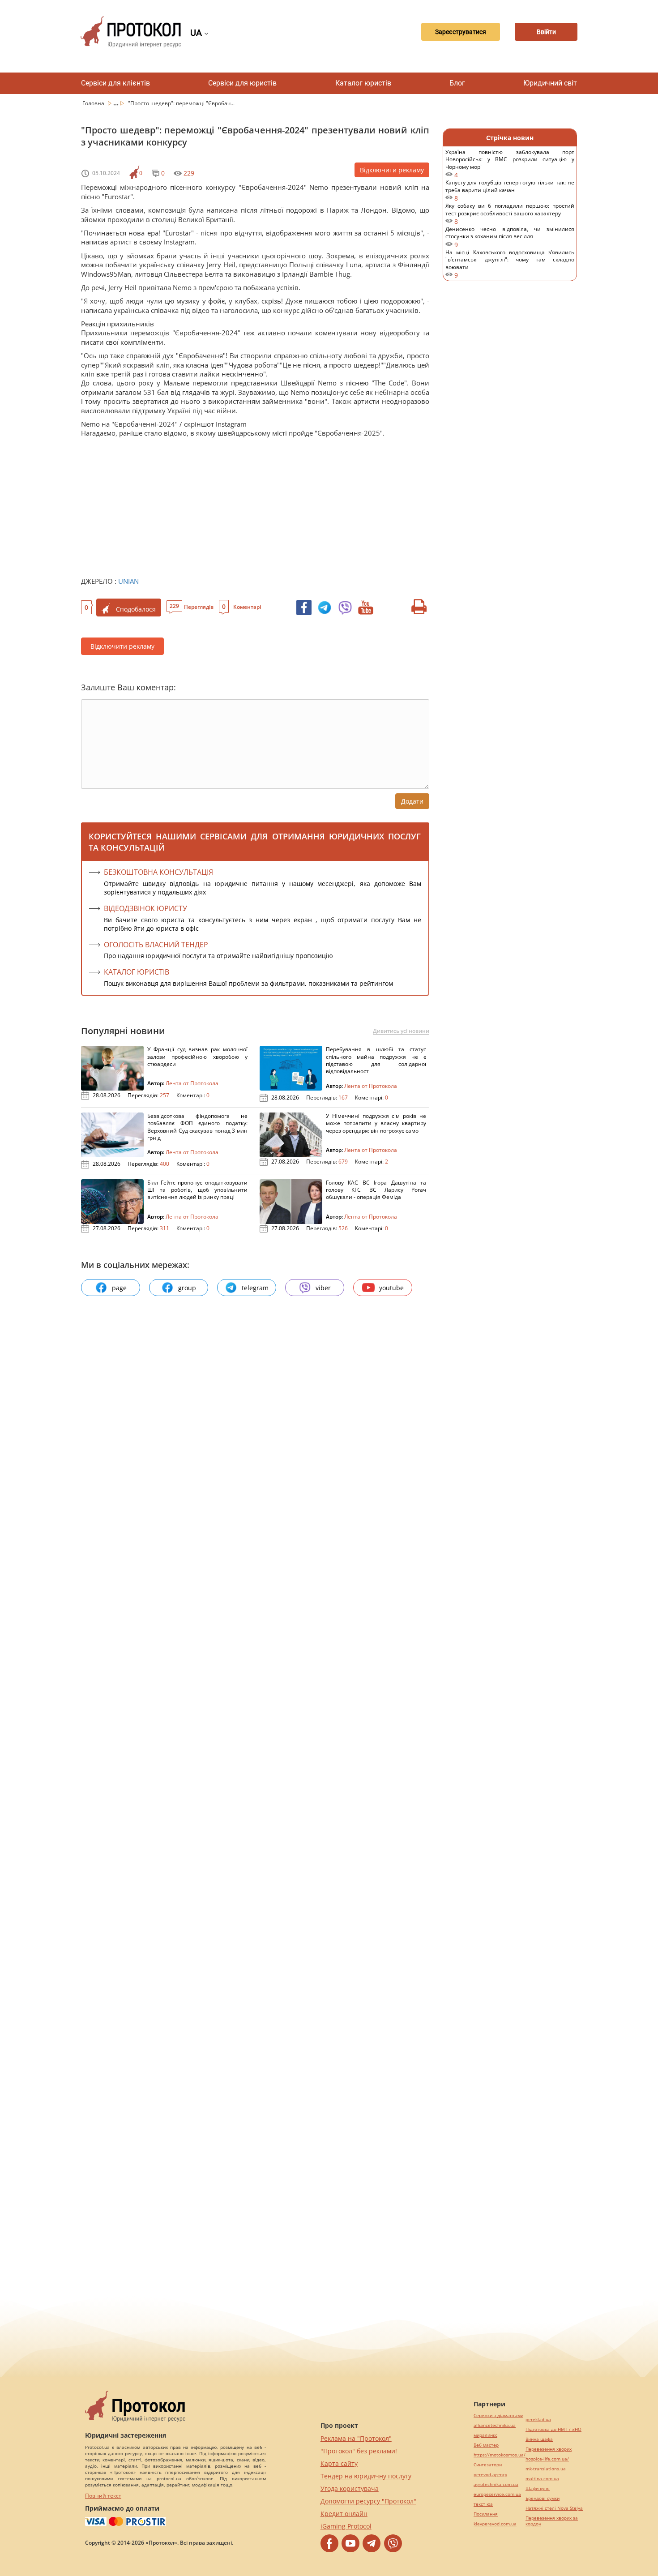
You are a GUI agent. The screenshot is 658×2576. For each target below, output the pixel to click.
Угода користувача (350, 2488)
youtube (391, 1288)
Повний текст (103, 2496)
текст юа (483, 2504)
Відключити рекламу (392, 170)
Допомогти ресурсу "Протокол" (368, 2501)
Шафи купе (538, 2488)
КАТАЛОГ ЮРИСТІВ (137, 972)
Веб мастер (486, 2445)
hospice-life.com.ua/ (547, 2459)
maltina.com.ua (542, 2479)
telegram (255, 1288)
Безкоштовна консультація (158, 872)
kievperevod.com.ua (495, 2524)
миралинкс (485, 2435)
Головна (94, 103)
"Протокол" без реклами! (359, 2451)
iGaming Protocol (346, 2526)
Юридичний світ (550, 83)
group (187, 1288)
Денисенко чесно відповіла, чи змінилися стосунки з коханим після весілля (510, 237)
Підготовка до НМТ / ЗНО (553, 2429)
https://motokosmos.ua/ (500, 2455)
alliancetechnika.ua (495, 2425)
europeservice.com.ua (497, 2494)
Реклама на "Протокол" (356, 2438)
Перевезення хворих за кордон (552, 2521)
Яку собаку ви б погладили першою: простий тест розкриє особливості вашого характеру (510, 214)
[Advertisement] (251, 505)
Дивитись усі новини (401, 1031)
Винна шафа (539, 2439)
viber (323, 1288)
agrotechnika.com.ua (496, 2484)
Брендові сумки (543, 2498)
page (119, 1288)
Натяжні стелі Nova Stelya (554, 2508)
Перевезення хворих (549, 2449)
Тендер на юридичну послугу (366, 2476)
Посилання (486, 2514)
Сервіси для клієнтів (115, 83)
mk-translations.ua (546, 2469)
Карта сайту (339, 2463)
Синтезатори (488, 2465)
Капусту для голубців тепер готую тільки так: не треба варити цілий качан (510, 190)
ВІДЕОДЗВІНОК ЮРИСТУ (145, 908)
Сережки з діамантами (498, 2416)
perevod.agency (490, 2475)
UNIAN (128, 581)
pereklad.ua (538, 2420)
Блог (457, 83)
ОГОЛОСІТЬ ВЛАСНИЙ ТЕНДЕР (156, 945)
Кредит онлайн (344, 2514)
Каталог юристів (363, 83)
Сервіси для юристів (242, 83)
